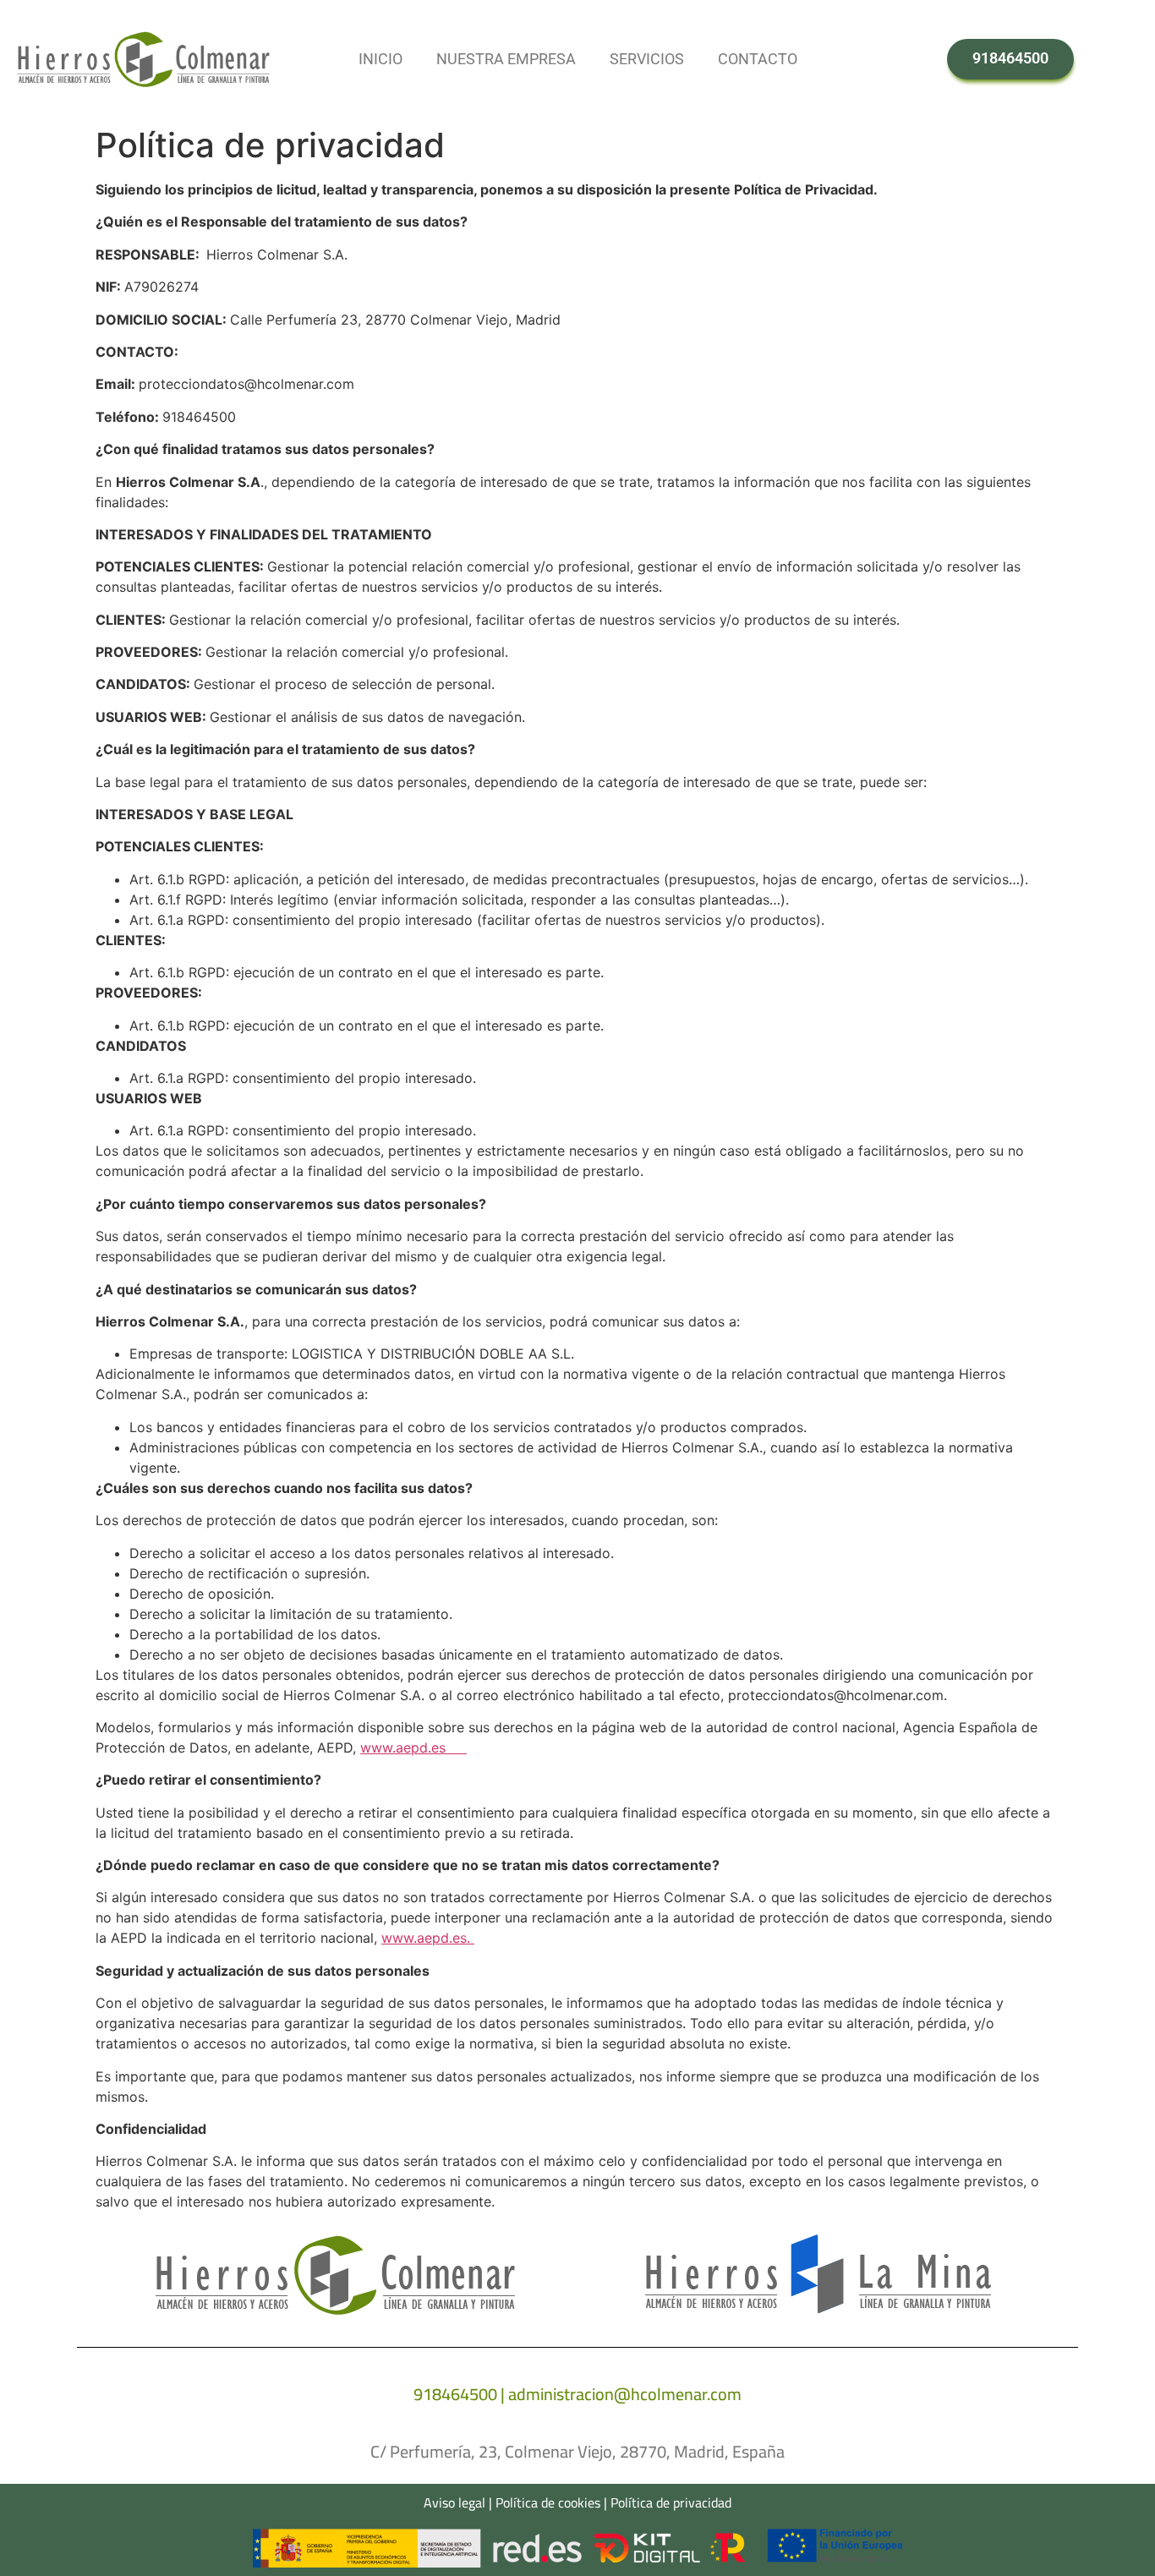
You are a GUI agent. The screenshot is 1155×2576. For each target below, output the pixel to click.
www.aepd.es (413, 1747)
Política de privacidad (671, 2502)
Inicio (380, 59)
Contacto (758, 59)
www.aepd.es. (428, 1938)
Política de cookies (548, 2502)
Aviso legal (454, 2502)
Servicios (647, 59)
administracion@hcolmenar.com (625, 2394)
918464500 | (461, 2394)
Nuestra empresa (506, 59)
